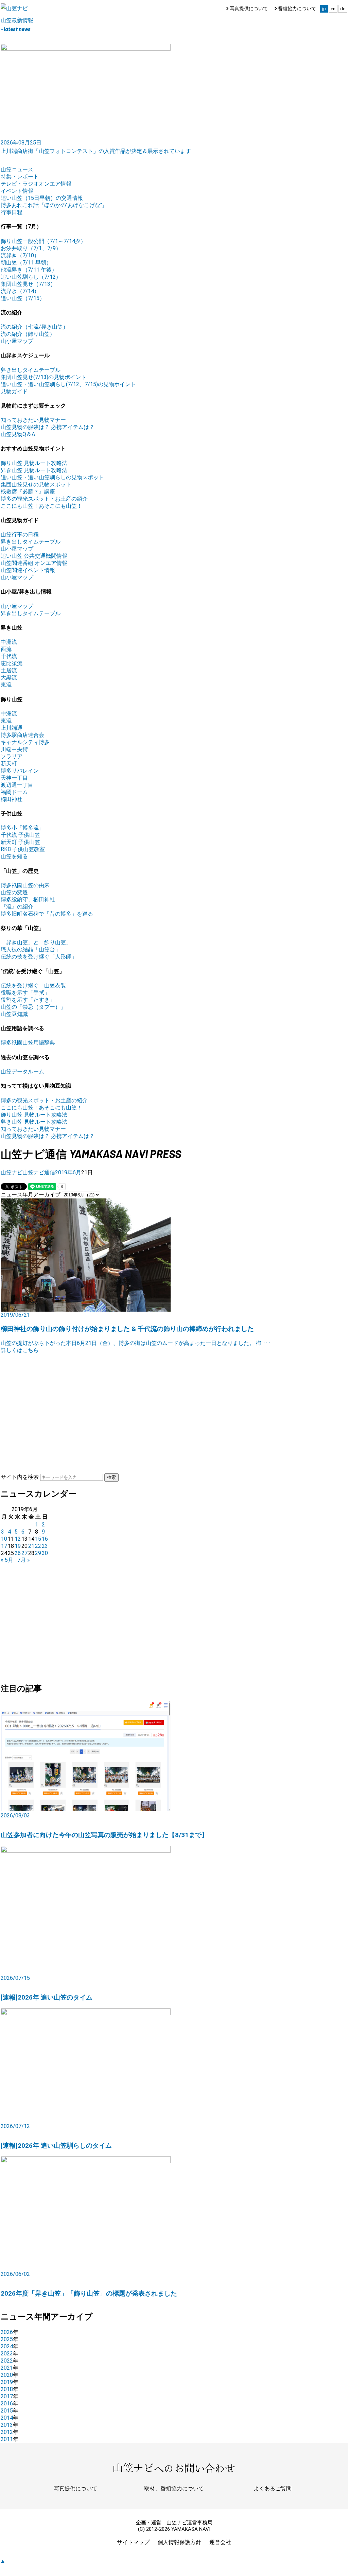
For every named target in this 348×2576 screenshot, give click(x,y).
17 (4, 1546)
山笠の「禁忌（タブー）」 (33, 1007)
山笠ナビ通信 (39, 1172)
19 (18, 1546)
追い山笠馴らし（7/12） (31, 277)
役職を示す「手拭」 (25, 993)
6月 (77, 1172)
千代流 (9, 656)
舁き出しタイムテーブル (31, 370)
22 (38, 1546)
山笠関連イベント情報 (28, 570)
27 (24, 1553)
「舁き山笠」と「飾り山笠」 (36, 942)
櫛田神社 (12, 799)
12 (18, 1539)
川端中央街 (14, 749)
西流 (6, 649)
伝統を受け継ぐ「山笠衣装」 (36, 986)
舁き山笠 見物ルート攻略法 (34, 470)
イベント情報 (17, 191)
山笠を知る (14, 856)
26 (18, 1553)
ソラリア (12, 756)
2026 (7, 2332)
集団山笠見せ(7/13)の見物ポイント (43, 377)
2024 (7, 2346)
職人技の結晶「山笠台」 (31, 949)
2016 (7, 2404)
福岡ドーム (14, 792)
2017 (7, 2396)
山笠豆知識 (14, 1014)
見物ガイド (14, 391)
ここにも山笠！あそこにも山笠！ (41, 506)
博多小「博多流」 (22, 828)
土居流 (9, 670)
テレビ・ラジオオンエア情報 (36, 184)
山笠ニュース (17, 169)
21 (31, 1546)
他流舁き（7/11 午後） (29, 270)
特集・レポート (20, 177)
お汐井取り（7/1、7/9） (31, 248)
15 (38, 1539)
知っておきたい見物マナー (33, 420)
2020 (7, 2375)
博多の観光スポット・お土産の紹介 (44, 499)
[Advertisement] (174, 1402)
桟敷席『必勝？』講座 (28, 492)
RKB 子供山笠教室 (23, 849)
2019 (7, 2382)
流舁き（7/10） (20, 255)
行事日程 (12, 212)
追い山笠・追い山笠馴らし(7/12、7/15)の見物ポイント (68, 384)
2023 (7, 2354)
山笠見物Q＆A (18, 434)
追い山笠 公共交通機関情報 (34, 556)
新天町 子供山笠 (20, 842)
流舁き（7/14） (20, 291)
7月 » (24, 1560)
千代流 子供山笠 (20, 835)
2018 (7, 2389)
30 (45, 1553)
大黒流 (9, 678)
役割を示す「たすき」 (28, 1000)
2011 (7, 2439)
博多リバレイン (20, 771)
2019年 (64, 1172)
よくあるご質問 (273, 2488)
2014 (7, 2418)
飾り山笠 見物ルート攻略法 (34, 463)
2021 (7, 2368)
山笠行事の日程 (20, 534)
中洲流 (9, 642)
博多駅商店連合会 (22, 735)
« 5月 (7, 1560)
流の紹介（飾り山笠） (28, 334)
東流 (6, 685)
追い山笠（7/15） (23, 298)
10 (4, 1539)
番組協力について (297, 8)
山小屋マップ (17, 341)
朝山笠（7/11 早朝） (26, 263)
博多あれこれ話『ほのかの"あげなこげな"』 (54, 205)
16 (45, 1539)
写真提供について (249, 8)
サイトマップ (133, 2542)
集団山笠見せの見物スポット (36, 485)
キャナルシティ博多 (25, 742)
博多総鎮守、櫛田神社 (28, 900)
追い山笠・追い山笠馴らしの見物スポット (52, 477)
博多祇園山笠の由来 (25, 885)
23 (45, 1546)
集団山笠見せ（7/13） (28, 284)
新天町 (9, 764)
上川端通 (12, 728)
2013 (7, 2425)
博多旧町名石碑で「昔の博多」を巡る (47, 914)
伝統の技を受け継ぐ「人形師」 (39, 957)
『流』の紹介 (17, 907)
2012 (7, 2432)
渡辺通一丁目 (17, 785)
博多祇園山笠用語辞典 (28, 1043)
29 (38, 1553)
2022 (7, 2361)
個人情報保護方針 (179, 2542)
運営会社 (220, 2542)
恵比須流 (12, 663)
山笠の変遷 (14, 892)
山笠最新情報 (17, 20)
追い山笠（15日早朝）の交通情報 (42, 198)
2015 (7, 2411)
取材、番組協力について (174, 2488)
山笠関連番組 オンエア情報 (34, 563)
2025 (7, 2339)
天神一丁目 (14, 778)
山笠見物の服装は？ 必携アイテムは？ (48, 427)
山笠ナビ (12, 1172)
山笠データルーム (22, 1071)
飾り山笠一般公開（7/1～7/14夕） (43, 241)
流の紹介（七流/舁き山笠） (34, 327)
